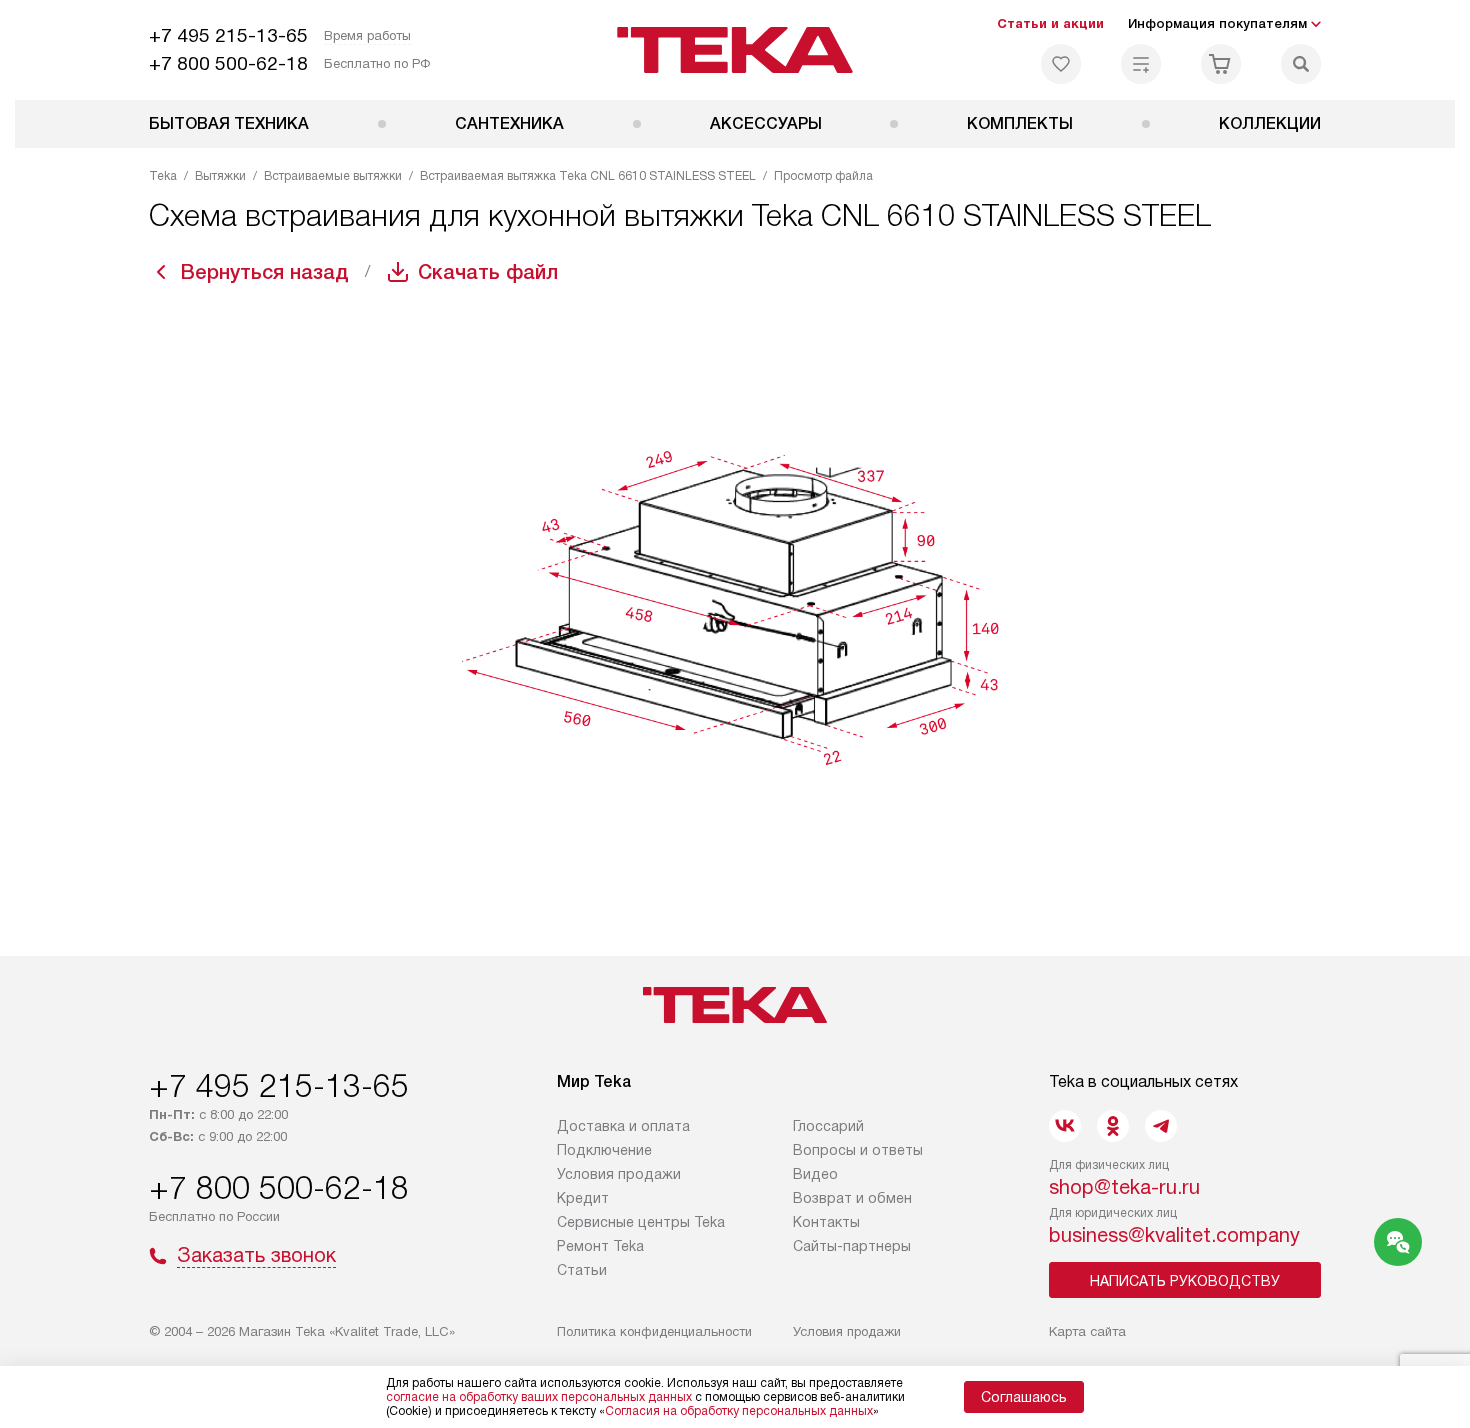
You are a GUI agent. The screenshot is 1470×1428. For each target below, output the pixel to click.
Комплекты (1020, 123)
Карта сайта (1087, 1331)
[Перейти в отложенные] (1061, 64)
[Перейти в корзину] (1221, 64)
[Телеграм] (1161, 1126)
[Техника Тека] (735, 50)
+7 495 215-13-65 (228, 35)
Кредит (583, 1198)
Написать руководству (1185, 1281)
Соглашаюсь (1024, 1397)
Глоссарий (828, 1126)
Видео (815, 1174)
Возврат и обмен (852, 1198)
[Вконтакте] (1065, 1126)
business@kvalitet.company (1174, 1235)
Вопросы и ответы (858, 1150)
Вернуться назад (265, 272)
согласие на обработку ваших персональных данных (539, 1397)
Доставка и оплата (623, 1126)
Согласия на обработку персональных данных (739, 1411)
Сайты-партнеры (852, 1246)
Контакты (826, 1222)
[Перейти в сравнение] (1141, 64)
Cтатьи (582, 1270)
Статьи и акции (1050, 23)
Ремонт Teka (600, 1246)
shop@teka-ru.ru (1124, 1187)
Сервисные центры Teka (641, 1222)
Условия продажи (619, 1174)
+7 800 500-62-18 (228, 63)
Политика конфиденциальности (654, 1331)
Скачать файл (488, 272)
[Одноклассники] (1113, 1126)
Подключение (604, 1150)
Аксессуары (766, 123)
